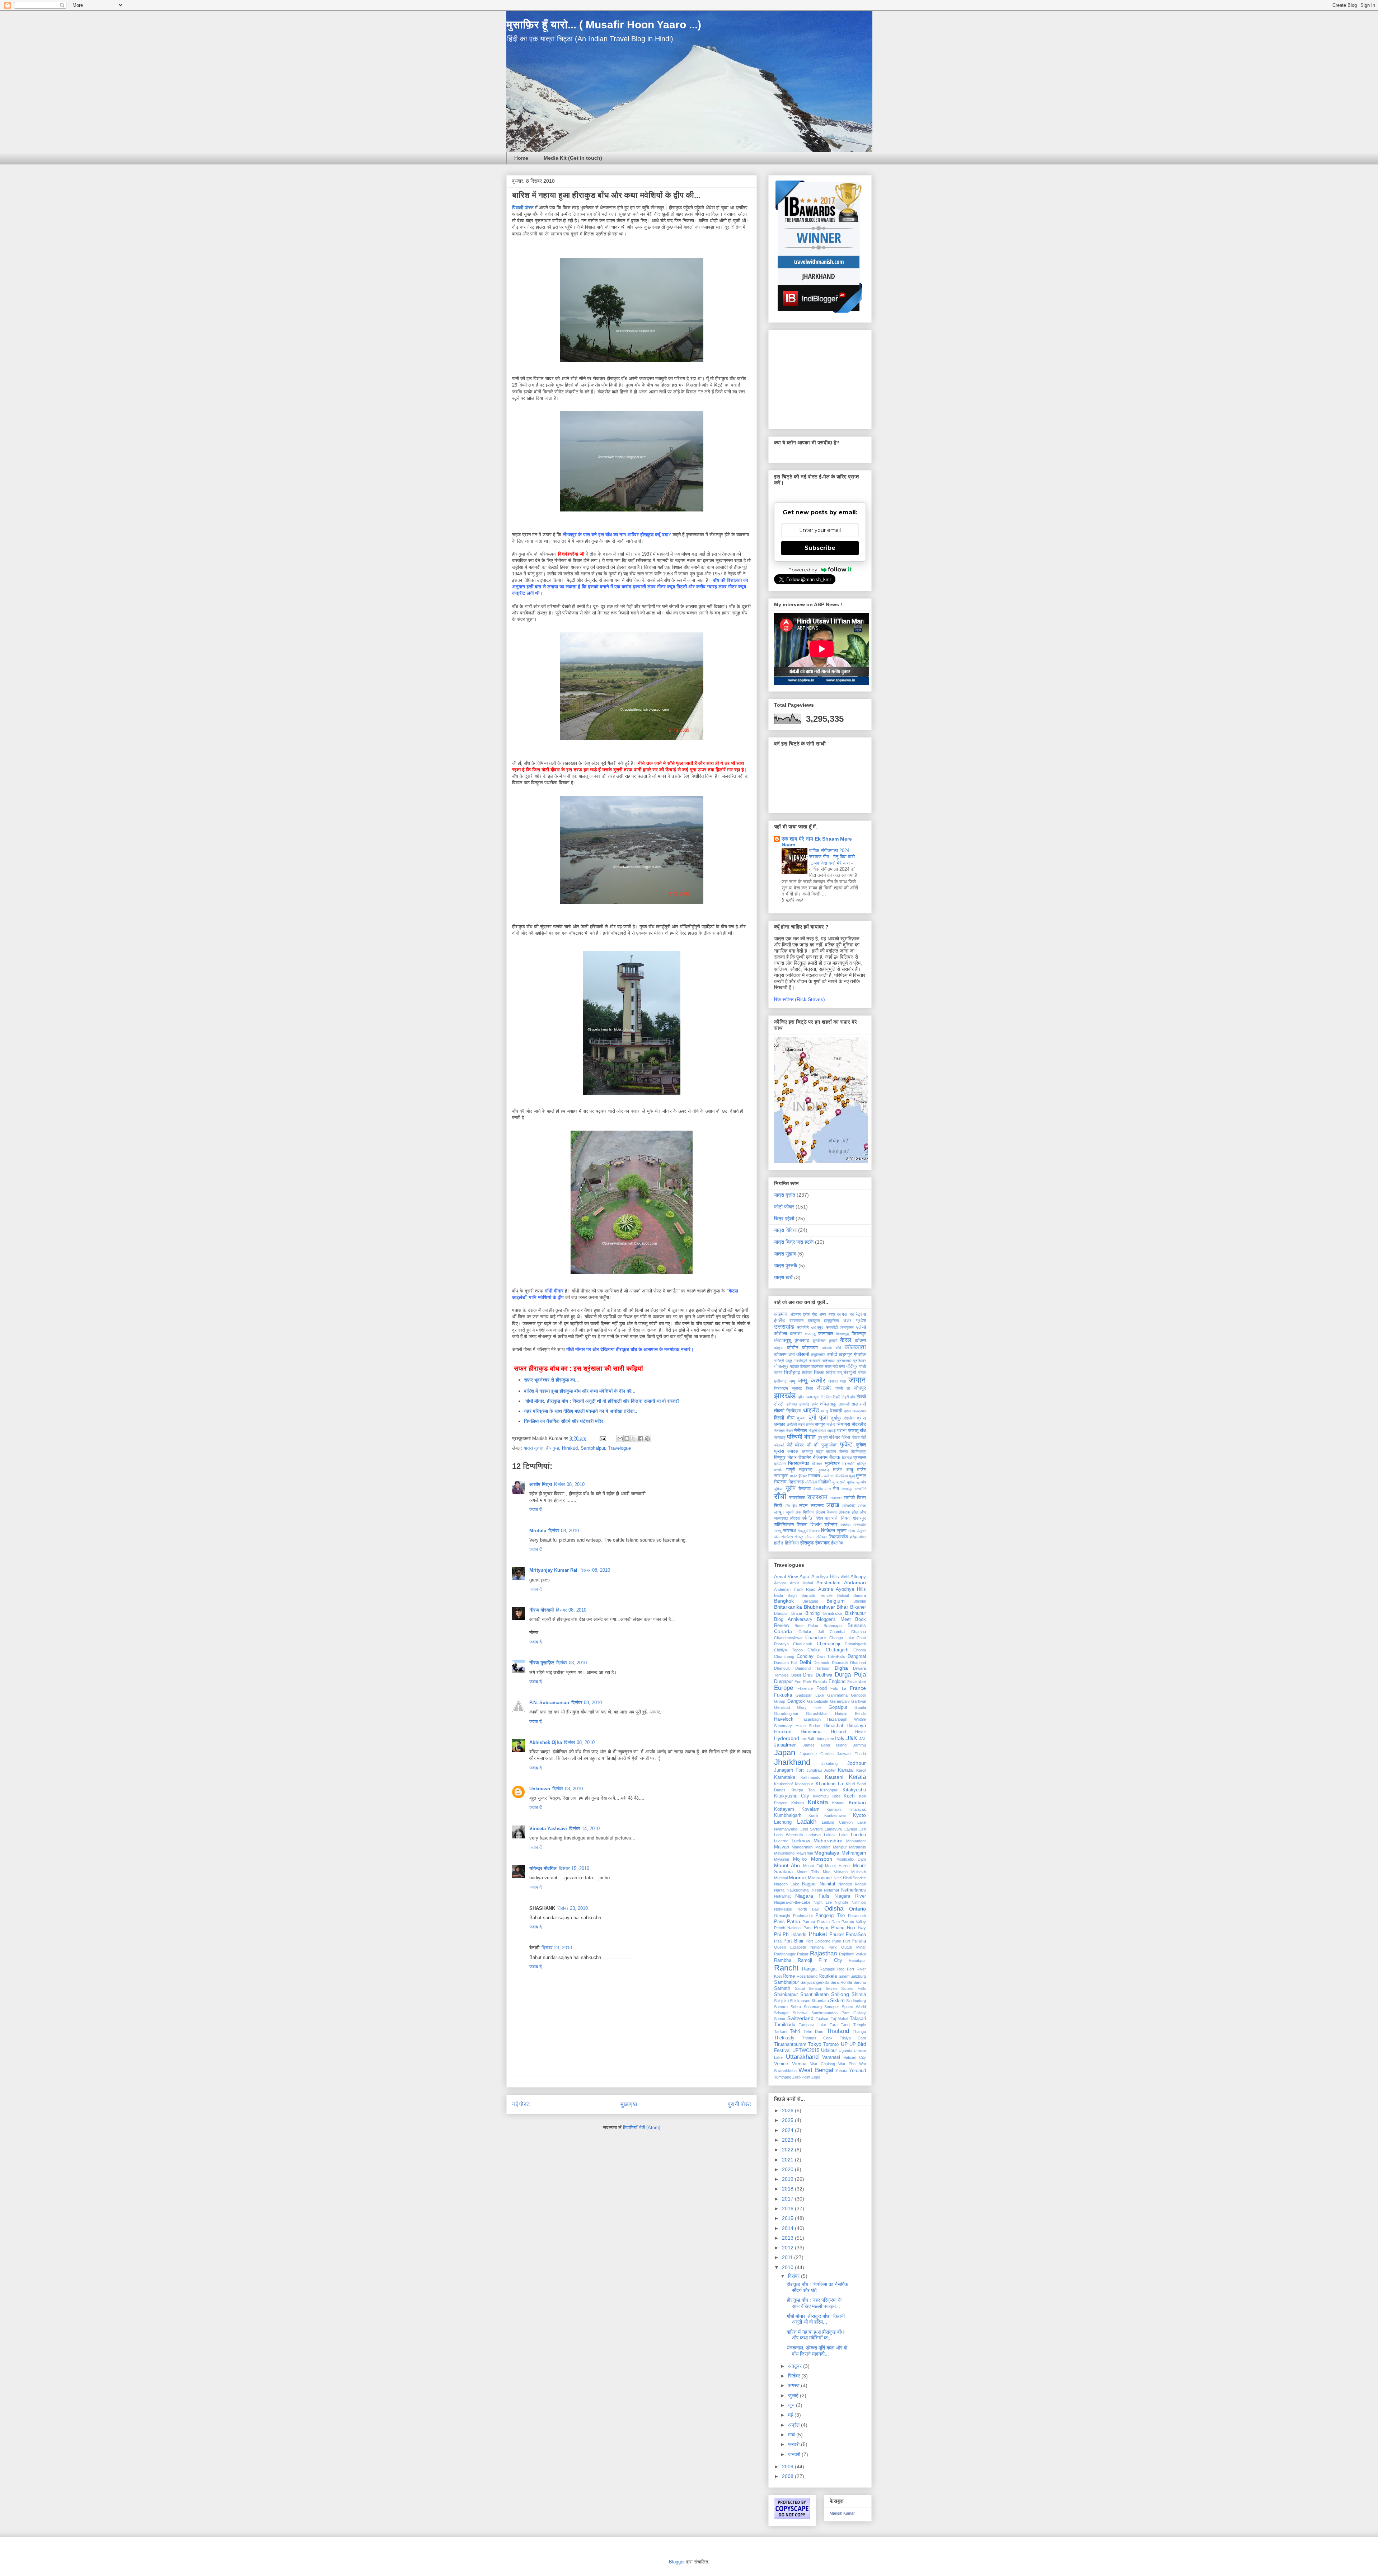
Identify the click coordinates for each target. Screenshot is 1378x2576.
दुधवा (801, 1418)
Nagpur (809, 1884)
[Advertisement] (819, 378)
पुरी (825, 1437)
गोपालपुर (781, 1366)
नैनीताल (801, 1431)
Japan (785, 1752)
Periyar (821, 1928)
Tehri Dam (813, 2032)
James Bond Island (825, 1745)
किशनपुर (859, 1334)
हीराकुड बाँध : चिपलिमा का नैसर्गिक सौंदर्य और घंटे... (817, 2287)
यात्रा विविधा (785, 1230)
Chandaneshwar (788, 1638)
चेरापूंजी (850, 1373)
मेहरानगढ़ (796, 1482)
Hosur (861, 1732)
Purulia (859, 1941)
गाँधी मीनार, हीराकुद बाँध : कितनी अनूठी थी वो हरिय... (816, 2319)
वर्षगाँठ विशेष (812, 1518)
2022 (788, 2150)
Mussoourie (820, 1878)
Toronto (831, 2044)
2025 (788, 2120)
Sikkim (837, 2000)
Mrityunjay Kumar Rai (553, 1570)
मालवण (814, 1476)
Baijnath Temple (817, 1595)
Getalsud (782, 1707)
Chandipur (816, 1638)
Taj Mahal (839, 2019)
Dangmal (857, 1656)
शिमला (802, 1525)
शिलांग (816, 1524)
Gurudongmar (786, 1714)
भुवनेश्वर (832, 1463)
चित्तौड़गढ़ (792, 1373)
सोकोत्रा (787, 1537)
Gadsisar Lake (810, 1695)
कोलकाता (855, 1347)
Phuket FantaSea (848, 1935)
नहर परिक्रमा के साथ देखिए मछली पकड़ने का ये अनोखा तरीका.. (581, 1411)
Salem (844, 1976)
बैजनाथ (847, 1458)
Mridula (538, 1531)
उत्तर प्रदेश (855, 1320)
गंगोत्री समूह (783, 1361)
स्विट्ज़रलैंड (838, 1537)
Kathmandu (810, 1777)
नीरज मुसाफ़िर (542, 1663)
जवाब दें (536, 1509)
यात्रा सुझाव (785, 1254)
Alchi (845, 1577)
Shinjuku (781, 2001)
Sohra (796, 2007)
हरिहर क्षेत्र (858, 1537)
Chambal (837, 1632)
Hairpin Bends (850, 1714)
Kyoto (859, 1815)
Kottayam (784, 1809)
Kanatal (846, 1770)
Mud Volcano (835, 1872)
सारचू (778, 1531)
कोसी (792, 1355)
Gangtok (796, 1701)
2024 (788, 2130)
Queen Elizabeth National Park (805, 1947)
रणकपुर (847, 1489)
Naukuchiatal (798, 1890)
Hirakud (570, 1448)
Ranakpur (857, 1960)
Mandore (823, 1847)
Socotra (781, 2007)
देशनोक (849, 1418)
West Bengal (816, 2070)
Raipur (803, 1954)
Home (521, 158)
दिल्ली (779, 1418)
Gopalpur (838, 1707)
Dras (808, 1675)
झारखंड (785, 1396)
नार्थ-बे (831, 1425)
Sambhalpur (593, 1448)
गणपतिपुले (800, 1361)
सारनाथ (790, 1531)
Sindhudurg (856, 2001)
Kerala (857, 1777)
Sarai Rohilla (841, 1982)
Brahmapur (833, 1626)
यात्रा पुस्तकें (786, 1266)
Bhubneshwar (819, 1607)
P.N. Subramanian (549, 1703)
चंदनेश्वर (817, 1366)
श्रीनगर (831, 1525)
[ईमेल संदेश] (602, 1438)
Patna (794, 1921)
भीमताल (817, 1464)
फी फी (813, 1445)
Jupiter (830, 1770)
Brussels (857, 1626)
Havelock (784, 1719)
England (837, 1682)
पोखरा (856, 1437)
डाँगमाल (792, 1404)
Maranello (857, 1847)
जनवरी (795, 2454)
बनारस (793, 1451)
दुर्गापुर (836, 1418)
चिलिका (807, 1373)
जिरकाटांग (781, 1388)
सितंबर (795, 2376)
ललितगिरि (849, 1506)
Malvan (782, 1847)
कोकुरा (779, 1348)
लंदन (803, 1506)
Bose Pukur (807, 1626)
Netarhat (831, 1890)
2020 (788, 2169)
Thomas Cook (817, 2038)
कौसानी (803, 1354)
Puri (846, 1941)
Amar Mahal (802, 1583)
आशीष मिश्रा (541, 1484)
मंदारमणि (848, 1464)
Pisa (778, 1941)
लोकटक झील (848, 1512)
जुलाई (794, 2395)
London (858, 1835)
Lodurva (814, 1835)
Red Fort (846, 1969)
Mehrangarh (854, 1853)
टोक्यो (861, 1397)
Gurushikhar (817, 1714)
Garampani (840, 1701)
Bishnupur (856, 1613)
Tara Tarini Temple (848, 2025)
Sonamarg (813, 2007)
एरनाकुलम (847, 1327)
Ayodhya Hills (851, 1589)
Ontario (857, 1909)
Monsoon (822, 1859)
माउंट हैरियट (798, 1476)
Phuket (818, 1934)
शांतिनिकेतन (784, 1525)
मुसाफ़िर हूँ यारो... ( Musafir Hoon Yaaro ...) (604, 25)
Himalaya (856, 1726)
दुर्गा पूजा (818, 1418)
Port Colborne (818, 1941)
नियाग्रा (843, 1424)
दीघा (791, 1418)
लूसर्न (790, 1512)
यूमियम (779, 1489)
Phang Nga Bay (849, 1928)
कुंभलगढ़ (802, 1341)
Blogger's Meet (834, 1619)
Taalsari (822, 2019)
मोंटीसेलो (811, 1482)
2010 (788, 2267)
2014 (788, 2228)
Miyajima (782, 1859)
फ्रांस (779, 1451)
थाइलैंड (811, 1410)
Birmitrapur (833, 1613)
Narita (779, 1890)
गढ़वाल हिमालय (800, 1366)
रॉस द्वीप (791, 1506)
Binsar (797, 1613)
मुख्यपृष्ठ (629, 2104)
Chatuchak (803, 1644)
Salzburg (858, 1976)
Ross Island (807, 1976)
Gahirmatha (837, 1695)
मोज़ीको (824, 1482)
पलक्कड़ (780, 1437)
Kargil (861, 1770)
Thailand (838, 2031)
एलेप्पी (861, 1327)
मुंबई (852, 1476)
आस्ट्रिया (858, 1314)
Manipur (840, 1847)
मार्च (792, 2435)
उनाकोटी (832, 1327)
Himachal (833, 1726)
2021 (788, 2160)
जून (792, 2405)
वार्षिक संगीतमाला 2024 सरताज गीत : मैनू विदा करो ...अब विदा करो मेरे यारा (832, 857)
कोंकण (860, 1341)
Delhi (805, 1662)
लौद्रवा (795, 1518)
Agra (804, 1577)
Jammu (859, 1745)
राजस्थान (817, 1497)
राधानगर (836, 1498)
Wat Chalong (823, 2064)
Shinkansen (800, 2001)
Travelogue (619, 1448)
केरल (846, 1340)
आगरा (842, 1314)
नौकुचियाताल (817, 1431)
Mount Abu (787, 1865)
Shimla (859, 1995)
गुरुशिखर (859, 1361)
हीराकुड (553, 1448)
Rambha (783, 1960)
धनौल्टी (792, 1425)
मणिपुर (861, 1464)
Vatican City (855, 2057)
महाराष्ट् (806, 1469)
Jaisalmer (785, 1745)
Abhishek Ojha (546, 1742)
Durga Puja (850, 1675)
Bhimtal (860, 1601)
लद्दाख (833, 1505)
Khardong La (829, 1784)
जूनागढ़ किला (802, 1388)
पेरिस (846, 1437)
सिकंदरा (815, 1531)
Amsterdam (828, 1583)
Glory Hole (809, 1707)
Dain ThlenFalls (831, 1656)
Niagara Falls (812, 1896)
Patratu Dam (828, 1922)
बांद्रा (820, 1451)
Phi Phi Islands (790, 1935)
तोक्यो (779, 1411)
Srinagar (781, 2013)
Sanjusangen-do (815, 1982)
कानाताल (826, 1334)
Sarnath (782, 1988)
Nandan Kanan (852, 1884)
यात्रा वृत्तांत (533, 1448)
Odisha (834, 1909)
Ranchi (786, 1968)
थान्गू (824, 1411)
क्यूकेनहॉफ (818, 1355)
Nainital (827, 1884)
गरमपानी (815, 1361)
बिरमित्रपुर (859, 1451)
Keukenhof (783, 1784)
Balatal (843, 1595)
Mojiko (800, 1859)
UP (844, 2044)
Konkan (857, 1803)
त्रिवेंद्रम (794, 1411)
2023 (788, 2140)
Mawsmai (805, 1853)
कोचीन (793, 1348)
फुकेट (846, 1444)
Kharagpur (804, 1784)
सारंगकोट (859, 1525)
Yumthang (783, 2077)
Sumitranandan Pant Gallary (839, 2013)
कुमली (833, 1341)
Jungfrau (814, 1770)
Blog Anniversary (793, 1619)
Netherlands (854, 1890)
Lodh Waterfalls (789, 1835)
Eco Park (803, 1682)
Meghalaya (827, 1853)
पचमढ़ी (831, 1431)
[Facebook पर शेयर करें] (641, 1439)
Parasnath (857, 1916)
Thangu (859, 2032)
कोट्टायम (810, 1348)
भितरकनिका (799, 1463)
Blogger (677, 2562)
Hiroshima (811, 1732)
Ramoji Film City (820, 1960)
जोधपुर (860, 1388)
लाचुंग (779, 1512)
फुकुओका (829, 1445)
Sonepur (832, 2007)
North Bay (808, 1909)
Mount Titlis (808, 1872)
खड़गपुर (845, 1355)
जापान (857, 1380)
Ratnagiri (827, 1969)
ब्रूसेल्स (780, 1464)
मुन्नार (861, 1476)
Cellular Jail (811, 1632)
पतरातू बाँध (857, 1431)
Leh (863, 1829)
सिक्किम (828, 1530)
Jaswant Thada (851, 1754)
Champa (859, 1632)
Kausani (834, 1777)
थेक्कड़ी (836, 1411)
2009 (788, 2467)
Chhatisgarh (855, 1644)
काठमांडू (810, 1334)
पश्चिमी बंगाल (802, 1437)
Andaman (855, 1582)
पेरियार (835, 1437)
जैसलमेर (824, 1388)
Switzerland (800, 2018)
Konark (838, 1803)
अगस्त (795, 2385)
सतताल (845, 1525)
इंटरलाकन (796, 1320)
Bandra (860, 1595)
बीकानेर (805, 1458)
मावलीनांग (828, 1476)
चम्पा (842, 1366)
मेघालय (780, 1482)
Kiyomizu (821, 1796)
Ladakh (807, 1822)
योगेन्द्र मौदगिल (543, 1868)
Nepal (817, 1890)
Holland (838, 1732)
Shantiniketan (814, 1995)
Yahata (841, 2071)
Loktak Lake (836, 1835)
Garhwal (859, 1701)
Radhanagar (785, 1954)
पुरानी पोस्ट (739, 2104)
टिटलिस (826, 1397)
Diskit (796, 1675)
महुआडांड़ (823, 1470)
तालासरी (859, 1404)
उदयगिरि (803, 1327)
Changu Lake (842, 1638)
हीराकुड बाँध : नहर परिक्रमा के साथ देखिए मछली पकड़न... (814, 2303)
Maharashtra (828, 1841)
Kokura (798, 1803)
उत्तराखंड (784, 1327)
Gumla (860, 1707)
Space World (854, 2007)
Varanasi (831, 2057)
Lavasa (851, 1829)
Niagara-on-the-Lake (792, 1902)
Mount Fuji (813, 1866)
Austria (826, 1589)
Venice (781, 2064)
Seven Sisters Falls (846, 1988)
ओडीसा (781, 1333)
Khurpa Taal (803, 1790)
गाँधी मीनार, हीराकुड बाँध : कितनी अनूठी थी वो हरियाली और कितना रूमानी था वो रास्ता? (603, 1401)
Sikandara (820, 2001)
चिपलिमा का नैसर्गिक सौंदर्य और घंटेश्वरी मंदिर (564, 1421)
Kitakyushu (854, 1790)
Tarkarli (781, 2032)
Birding (812, 1613)
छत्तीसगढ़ (780, 1381)
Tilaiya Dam (853, 2038)
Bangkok (784, 1601)
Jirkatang (829, 1763)
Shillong (840, 1994)
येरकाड (805, 1489)
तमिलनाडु (828, 1404)
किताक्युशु (843, 1334)
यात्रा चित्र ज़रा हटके (794, 1242)
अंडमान (781, 1314)
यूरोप (791, 1488)
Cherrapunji (828, 1644)
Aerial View (786, 1577)
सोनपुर (799, 1537)
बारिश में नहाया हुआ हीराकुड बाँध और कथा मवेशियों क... (815, 2335)
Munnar (798, 1878)
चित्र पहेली (784, 1219)
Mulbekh (859, 1872)
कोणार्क (827, 1348)
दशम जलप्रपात (855, 1411)
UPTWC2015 (806, 2051)
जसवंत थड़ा (837, 1381)
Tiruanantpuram (790, 2044)
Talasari (858, 2019)
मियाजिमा (842, 1476)
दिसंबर (795, 2276)
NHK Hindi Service (850, 1878)
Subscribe (820, 548)
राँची (780, 1497)
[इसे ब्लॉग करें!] (627, 1439)
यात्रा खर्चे (783, 1277)
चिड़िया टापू (834, 1373)
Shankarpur (786, 1995)
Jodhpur (857, 1763)
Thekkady (784, 2038)
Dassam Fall (786, 1663)
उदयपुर (817, 1327)
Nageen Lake (787, 1884)
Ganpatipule (817, 1701)
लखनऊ (817, 1506)
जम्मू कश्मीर (811, 1381)
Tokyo (815, 2044)
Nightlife (842, 1902)
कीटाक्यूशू (783, 1340)
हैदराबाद (822, 1543)
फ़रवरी (795, 2444)
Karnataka (785, 1777)
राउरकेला (797, 1498)
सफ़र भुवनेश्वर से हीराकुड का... (552, 1380)
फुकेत (861, 1445)
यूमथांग (861, 1482)
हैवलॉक (837, 1543)
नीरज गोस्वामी (542, 1610)
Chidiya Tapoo (788, 1650)
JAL (863, 1739)
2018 (788, 2189)
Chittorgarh (837, 1650)
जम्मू (792, 1381)
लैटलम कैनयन (826, 1512)
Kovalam (810, 1809)
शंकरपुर (859, 1518)
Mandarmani (802, 1847)
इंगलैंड (779, 1320)
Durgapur (783, 1682)
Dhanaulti (840, 1663)
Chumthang (784, 1656)
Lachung (783, 1822)
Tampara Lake (812, 2025)
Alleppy (858, 1577)
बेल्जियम (820, 1457)
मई (791, 2415)
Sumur (780, 2019)
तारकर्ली (844, 1404)
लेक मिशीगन (805, 1512)
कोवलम (780, 1355)
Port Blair (793, 1941)
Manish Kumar (842, 2513)
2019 (788, 2179)
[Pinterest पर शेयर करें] (647, 1439)
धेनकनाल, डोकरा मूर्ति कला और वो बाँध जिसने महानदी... (817, 2351)
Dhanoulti (782, 1668)
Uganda (845, 2051)
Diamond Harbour (813, 1668)
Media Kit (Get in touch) (573, 158)
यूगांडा (851, 1482)
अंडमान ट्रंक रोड (804, 1314)
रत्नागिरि (860, 1489)
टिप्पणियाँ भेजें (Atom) (642, 2128)
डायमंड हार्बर (808, 1404)
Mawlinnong (784, 1853)
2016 (788, 2208)
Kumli (813, 1815)
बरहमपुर (808, 1451)
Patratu (809, 1922)
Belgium (836, 1601)
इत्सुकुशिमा (831, 1320)
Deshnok (821, 1663)
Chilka (814, 1650)
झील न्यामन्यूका (809, 1397)
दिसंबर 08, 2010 (569, 1484)
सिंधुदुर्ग (803, 1531)
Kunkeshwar (835, 1815)
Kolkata (818, 1802)
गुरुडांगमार (844, 1361)
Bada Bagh (785, 1595)
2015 (788, 2218)
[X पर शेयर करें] (634, 1439)
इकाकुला (814, 1320)
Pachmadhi (803, 1916)
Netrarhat (782, 1896)
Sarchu (860, 1982)
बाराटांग (831, 1451)
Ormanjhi (782, 1916)
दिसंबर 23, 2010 (573, 1908)
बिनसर (844, 1451)
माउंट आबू (843, 1469)
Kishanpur (829, 1790)
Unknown (540, 1789)
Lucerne (781, 1841)
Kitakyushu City (792, 1796)
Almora (780, 1583)
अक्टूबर (796, 2366)
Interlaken (825, 1739)
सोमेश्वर (821, 1537)
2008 (788, 2476)
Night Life (823, 1902)
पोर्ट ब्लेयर (795, 1445)
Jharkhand (792, 1762)
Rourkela (828, 1976)
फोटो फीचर (784, 1207)
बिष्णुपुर (780, 1458)
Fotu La (838, 1688)
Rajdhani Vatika (852, 1954)
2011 (788, 2257)
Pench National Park (793, 1928)
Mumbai (781, 1878)
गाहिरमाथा (828, 1361)
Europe (784, 1688)
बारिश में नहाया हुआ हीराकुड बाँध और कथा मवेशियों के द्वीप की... (580, 1391)
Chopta (860, 1650)
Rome (789, 1976)
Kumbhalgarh (788, 1815)
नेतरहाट (779, 1431)
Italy (840, 1738)
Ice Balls (808, 1739)
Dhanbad (858, 1663)
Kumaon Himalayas (846, 1809)
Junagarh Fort (789, 1770)
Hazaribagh (811, 1719)
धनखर (780, 1425)
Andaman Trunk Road (795, 1589)
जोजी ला (843, 1388)
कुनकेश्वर (819, 1341)
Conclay (805, 1656)
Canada (783, 1631)
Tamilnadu (785, 2025)
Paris (779, 1922)
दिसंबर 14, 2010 (584, 1829)
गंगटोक (860, 1355)
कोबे (838, 1348)
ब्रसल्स (860, 1458)
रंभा (836, 1489)
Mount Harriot (838, 1866)
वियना (846, 1518)
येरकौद (818, 1489)
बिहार (792, 1457)
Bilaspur (781, 1613)
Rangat (809, 1969)
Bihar (842, 1607)
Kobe (836, 1796)
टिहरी (836, 1397)
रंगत (828, 1489)
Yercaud (857, 2071)
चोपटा (862, 1373)
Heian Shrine (808, 1726)
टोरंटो (779, 1404)
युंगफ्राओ (839, 1482)
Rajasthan (823, 1953)
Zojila (816, 2077)
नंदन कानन (806, 1425)
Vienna (799, 2064)
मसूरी (791, 1470)
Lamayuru (833, 1829)
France (858, 1688)
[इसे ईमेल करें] (620, 1439)
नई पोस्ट (521, 2104)
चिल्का (819, 1373)
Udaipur (829, 2051)
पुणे (820, 1437)
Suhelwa (800, 2013)
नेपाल (789, 1431)
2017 (788, 2199)
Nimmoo (859, 1902)
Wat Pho (847, 2064)
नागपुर (820, 1425)
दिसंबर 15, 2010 (574, 1868)
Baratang (810, 1601)
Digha (841, 1668)
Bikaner (858, 1607)
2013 (788, 2238)
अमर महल (827, 1314)
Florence (805, 1688)
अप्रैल (795, 2425)
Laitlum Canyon (837, 1822)
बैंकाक (835, 1457)
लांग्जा (862, 1506)
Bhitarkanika (788, 1607)
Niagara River (850, 1896)
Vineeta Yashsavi (548, 1829)
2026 (788, 2110)
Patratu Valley (854, 1922)
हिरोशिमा (792, 1543)
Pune (837, 1941)
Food (822, 1688)
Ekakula (820, 1682)
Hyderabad (787, 1738)
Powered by (803, 570)
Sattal (800, 1988)
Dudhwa (824, 1675)
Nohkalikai (783, 1909)
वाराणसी (832, 1518)
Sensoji (815, 1988)
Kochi (850, 1796)
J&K (852, 1738)
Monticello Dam (851, 1859)
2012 (788, 2248)
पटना (842, 1430)
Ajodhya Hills (825, 1577)
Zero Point (801, 2077)
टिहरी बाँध (848, 1397)
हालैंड (779, 1543)
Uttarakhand (802, 2057)
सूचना (842, 1531)
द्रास (861, 1418)
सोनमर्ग (810, 1537)
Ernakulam (857, 1682)
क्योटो (832, 1354)
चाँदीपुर (852, 1366)
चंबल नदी (831, 1366)
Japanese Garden (816, 1754)
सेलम (852, 1531)
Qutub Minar (854, 1947)
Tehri (795, 2032)
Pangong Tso (830, 1916)
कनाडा (796, 1333)
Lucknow (801, 1841)
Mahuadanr (856, 1841)
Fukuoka (783, 1695)
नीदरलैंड (859, 1425)
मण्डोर (778, 1470)
